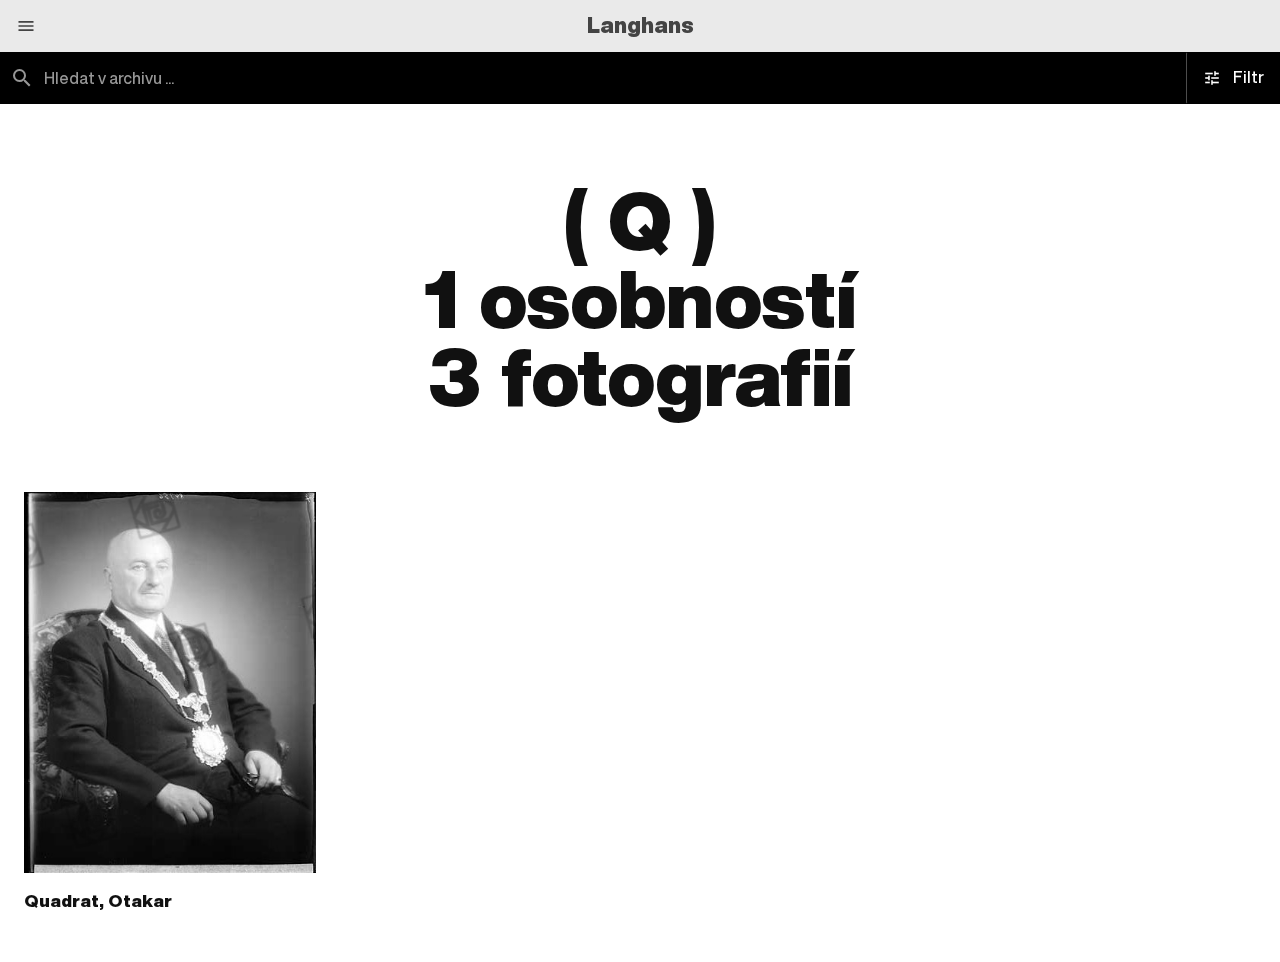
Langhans (640, 25)
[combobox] (320, 78)
